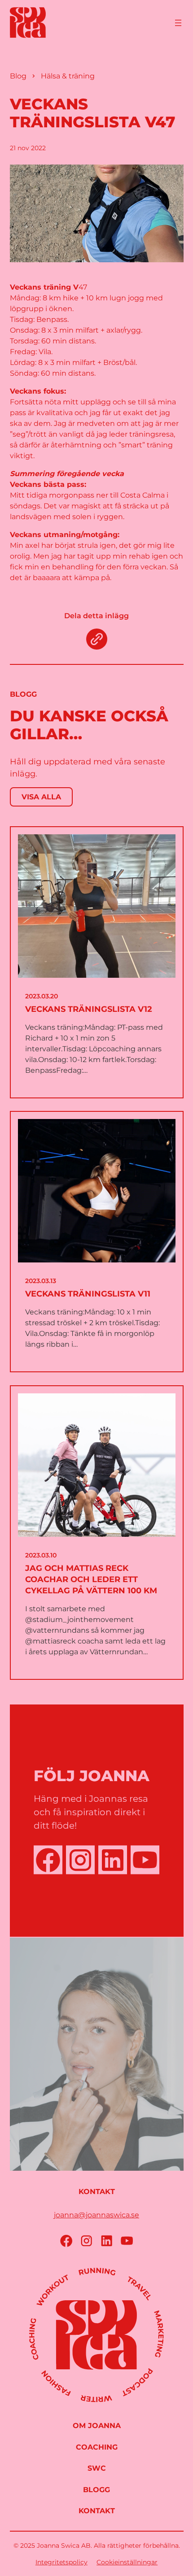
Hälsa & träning (68, 76)
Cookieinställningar (127, 2562)
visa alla (41, 797)
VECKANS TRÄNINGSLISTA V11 (88, 1294)
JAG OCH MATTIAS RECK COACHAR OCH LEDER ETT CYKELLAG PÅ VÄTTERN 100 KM (91, 1579)
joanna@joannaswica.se (96, 2215)
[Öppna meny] (178, 23)
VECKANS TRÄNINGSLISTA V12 (89, 1009)
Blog (18, 76)
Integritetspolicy (61, 2562)
